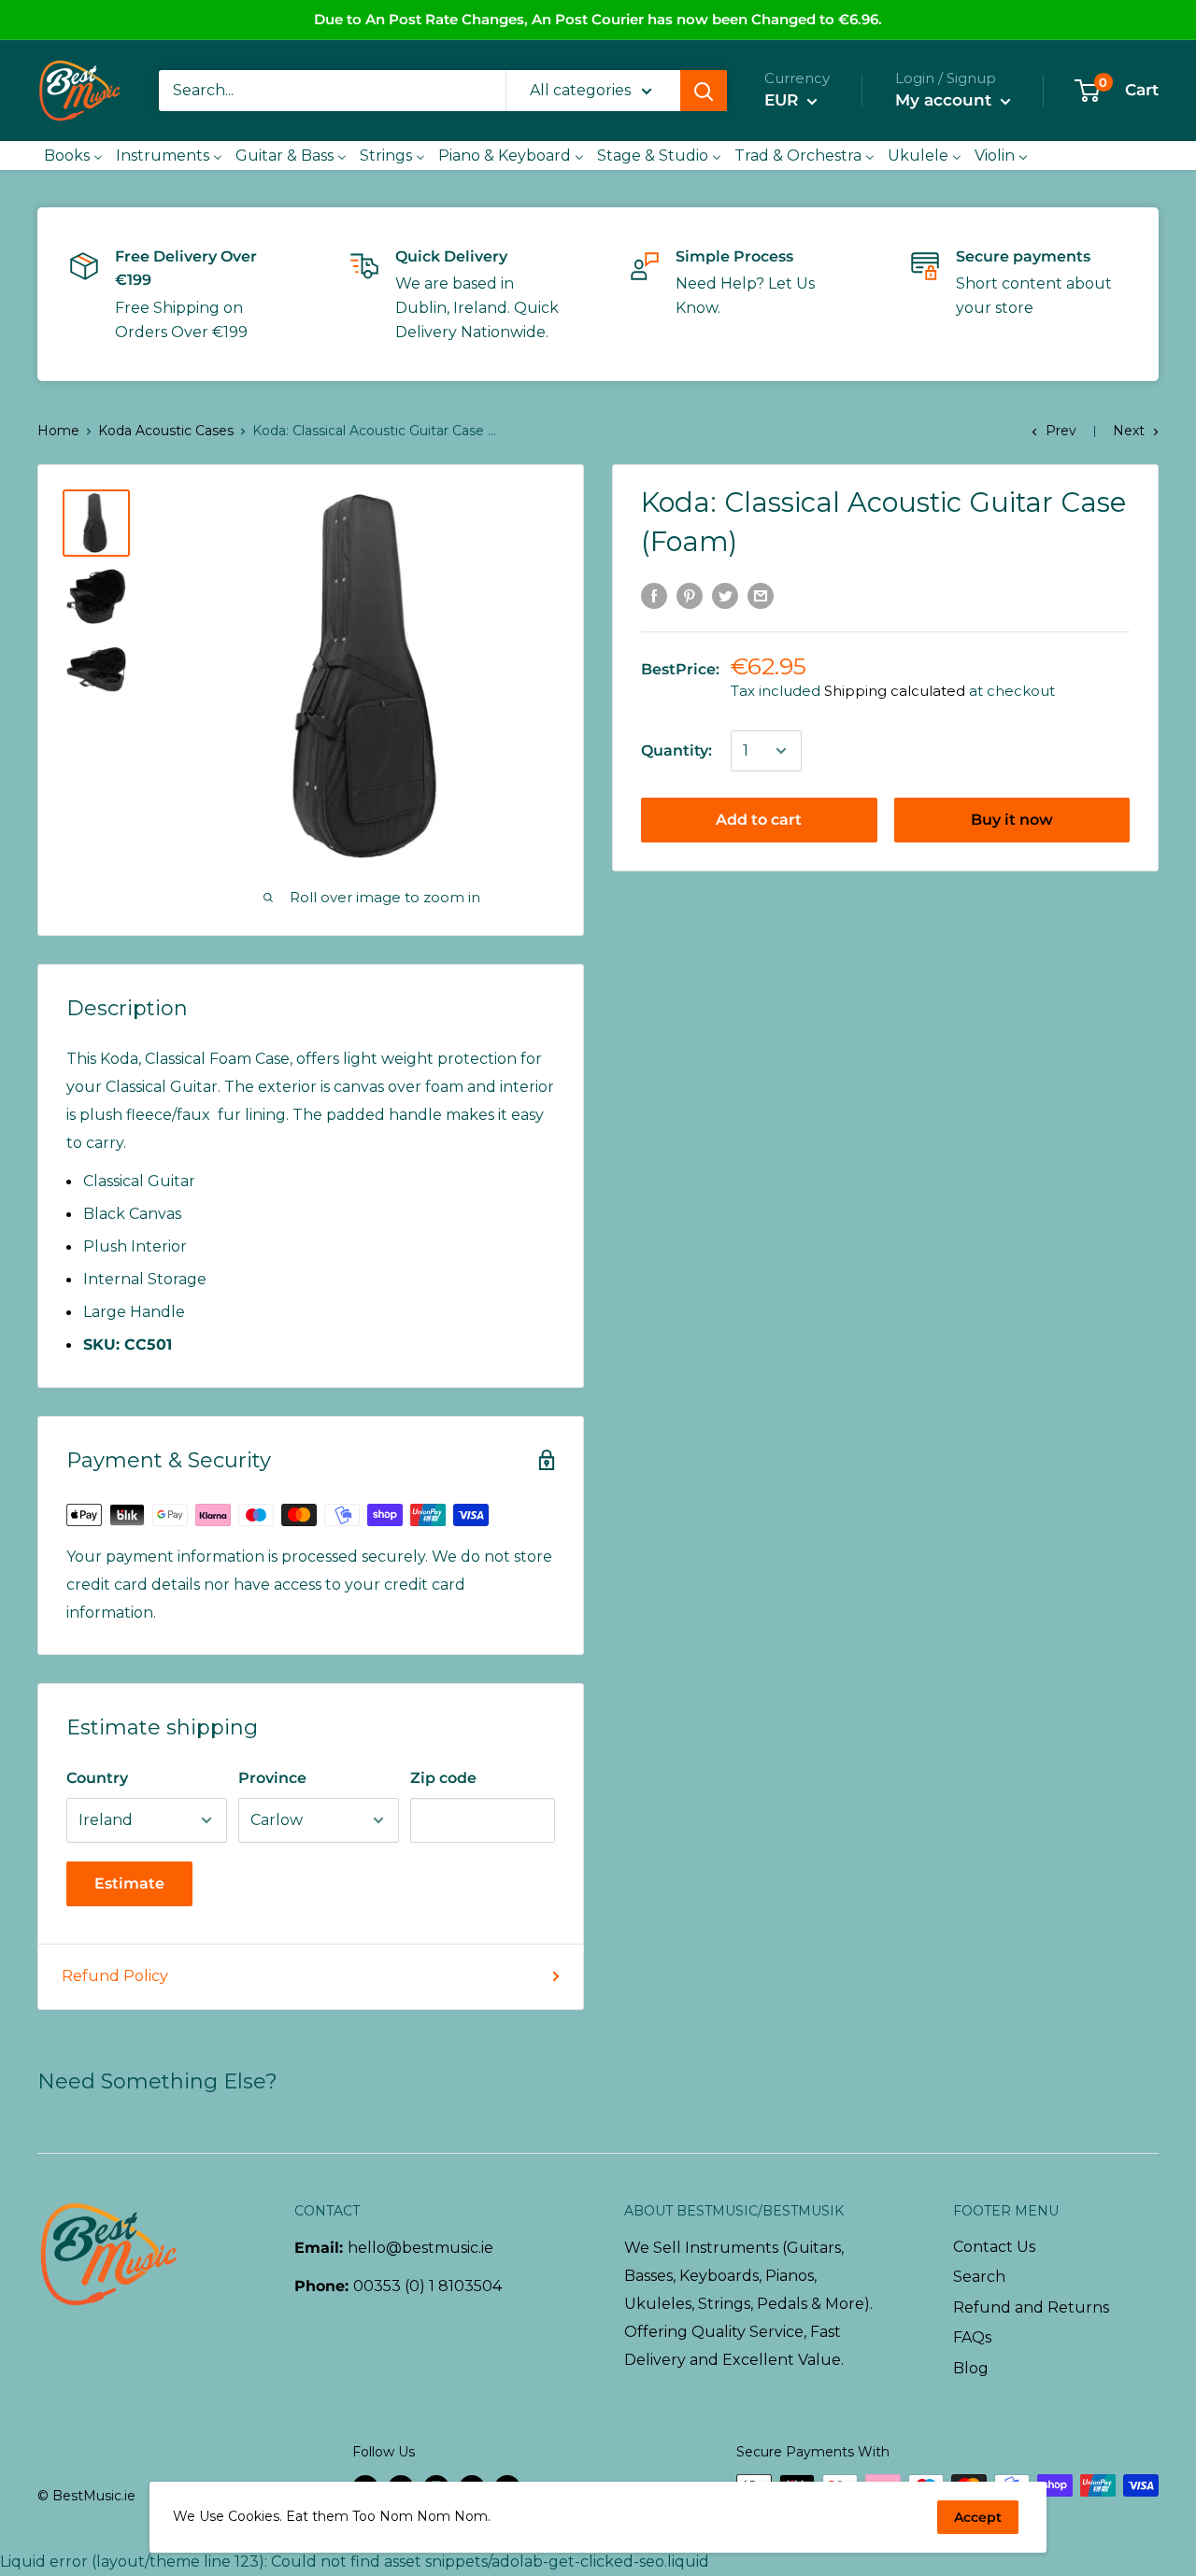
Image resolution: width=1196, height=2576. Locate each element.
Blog (971, 2368)
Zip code (443, 1778)
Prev (1061, 431)
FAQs (972, 2337)
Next (1129, 431)
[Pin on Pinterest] (690, 595)
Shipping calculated (895, 691)
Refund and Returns (1031, 2307)
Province (272, 1778)
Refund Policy (115, 1976)
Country (97, 1778)
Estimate (129, 1883)
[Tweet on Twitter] (725, 595)
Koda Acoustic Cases (166, 431)
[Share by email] (761, 595)
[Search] (704, 91)
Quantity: (676, 750)
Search (979, 2277)
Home (58, 431)
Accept (978, 2517)
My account (946, 100)
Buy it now (1012, 820)
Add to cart (759, 820)
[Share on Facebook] (654, 595)
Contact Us (994, 2247)
